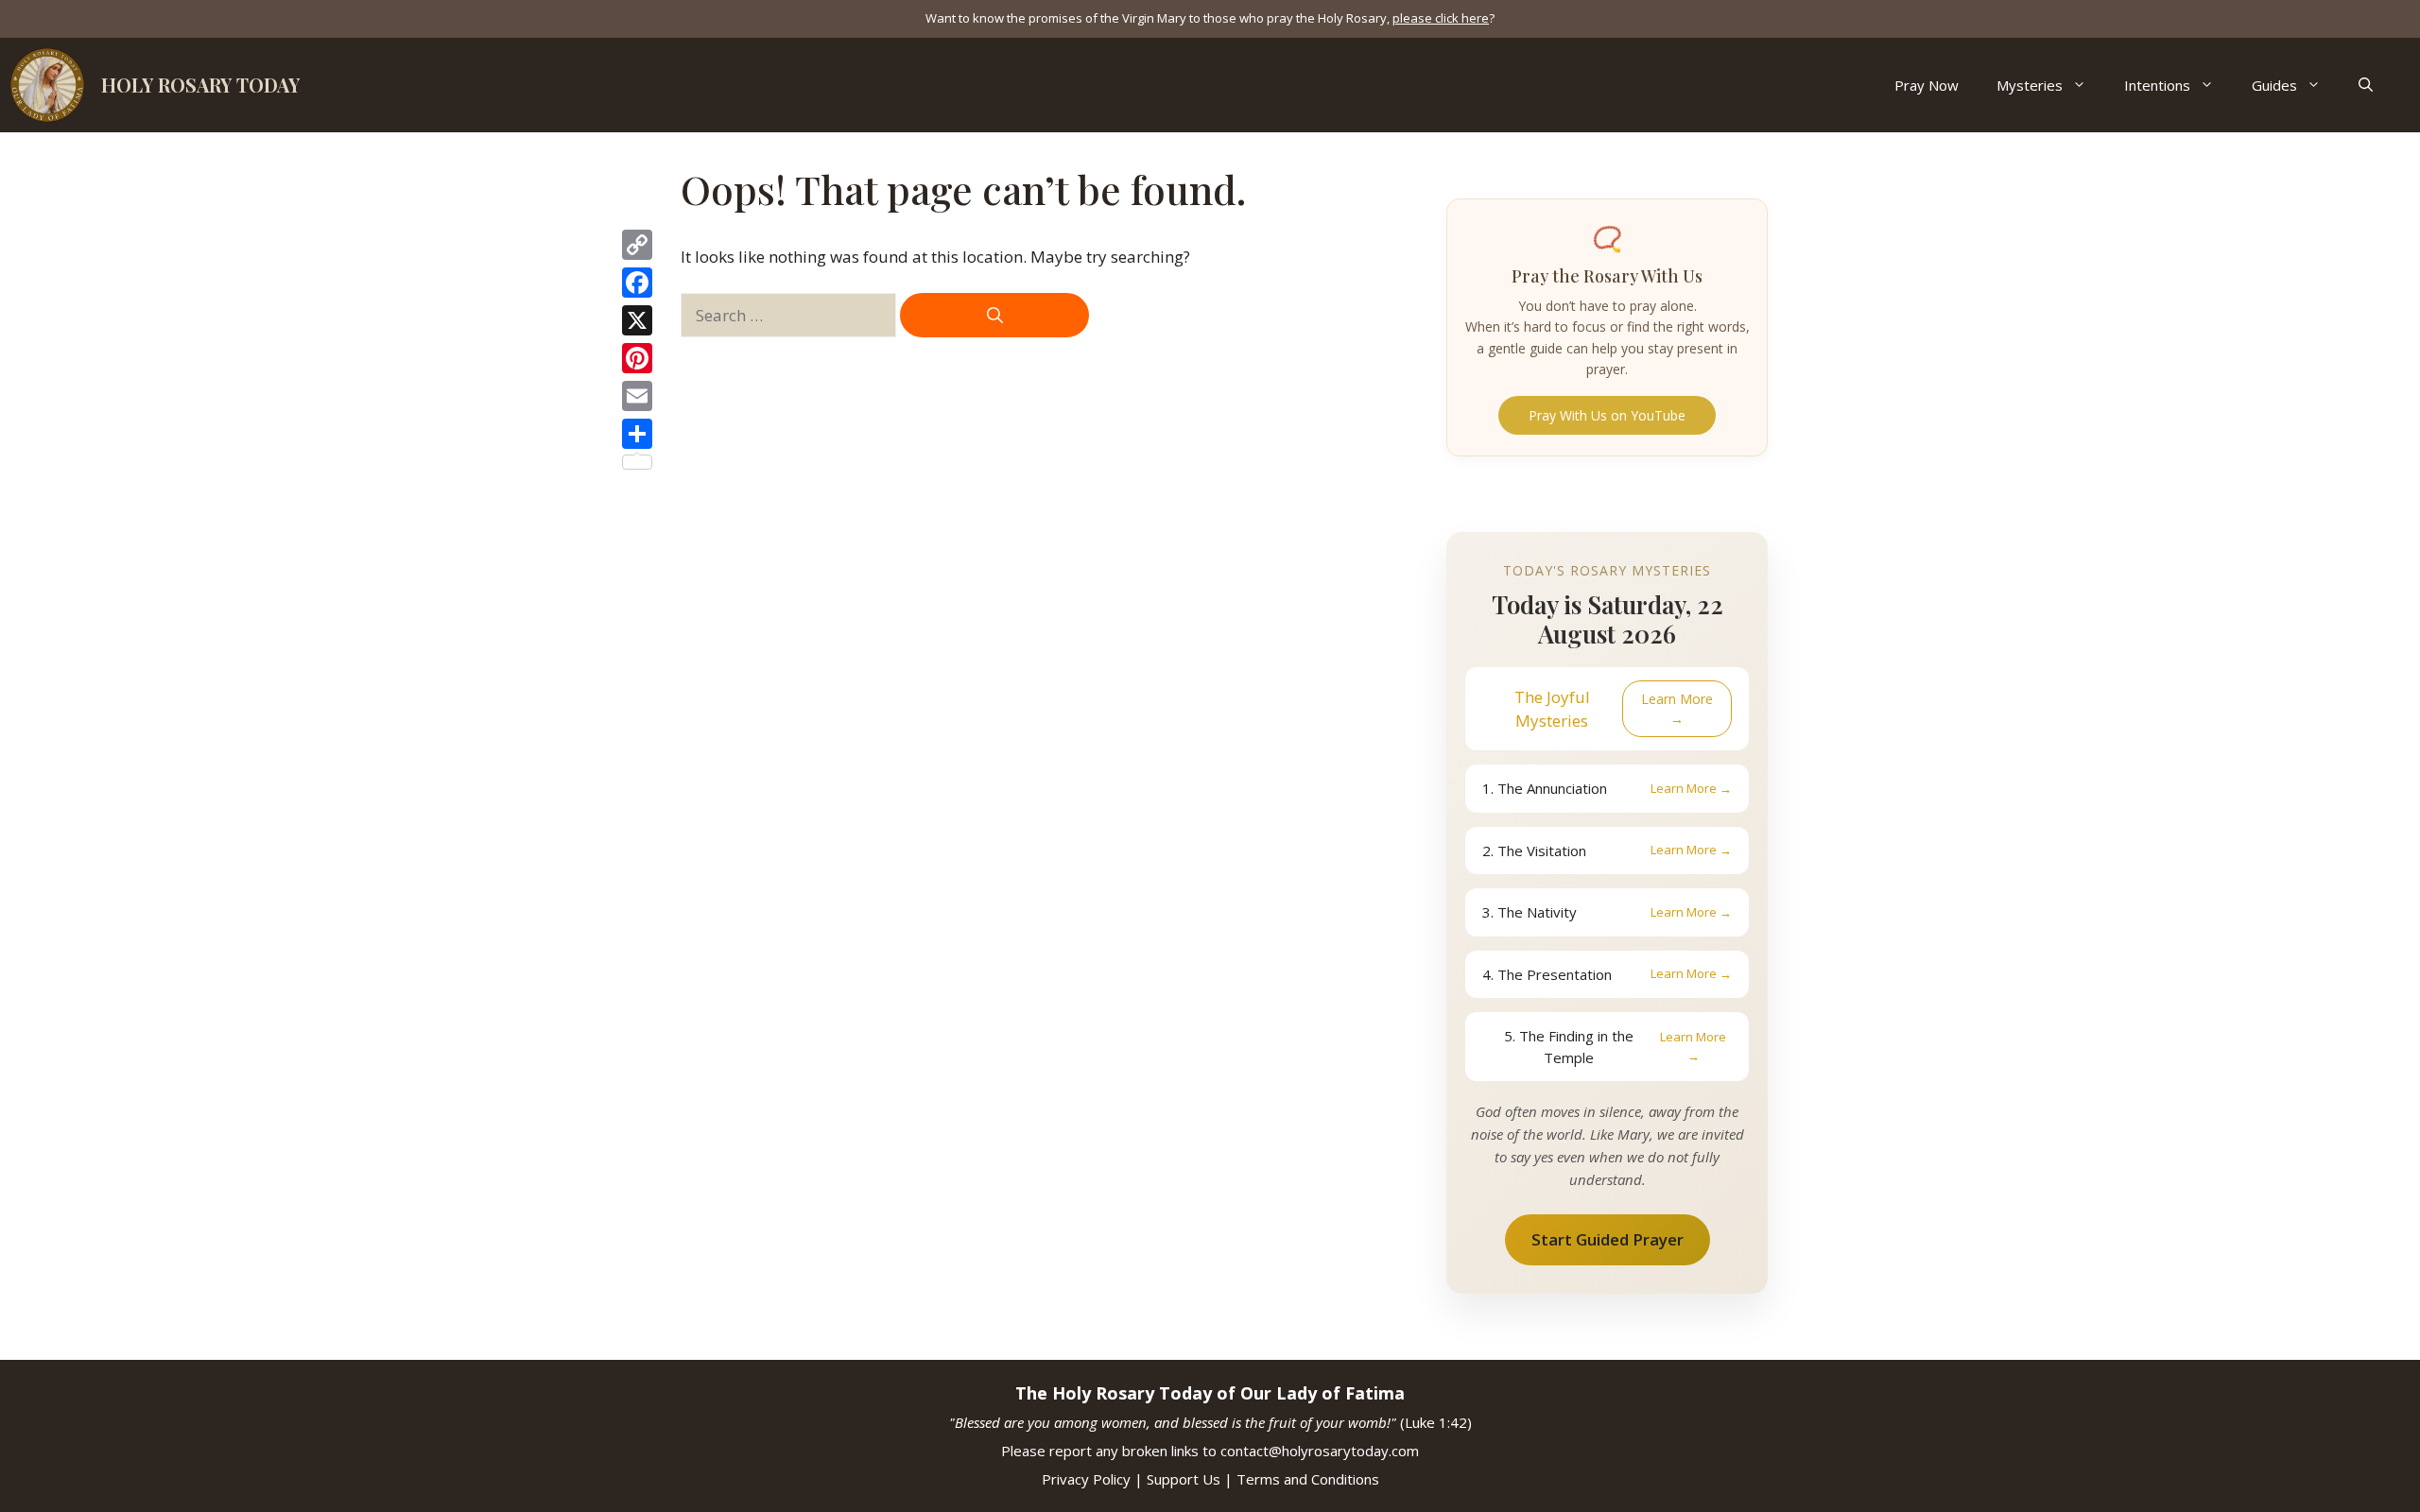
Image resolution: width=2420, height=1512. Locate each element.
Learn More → (1677, 709)
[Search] (994, 316)
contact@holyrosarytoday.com (1320, 1451)
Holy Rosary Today (200, 85)
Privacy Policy (1086, 1479)
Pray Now (1927, 85)
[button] (2366, 85)
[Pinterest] (637, 358)
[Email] (637, 396)
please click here (1441, 18)
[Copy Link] (637, 245)
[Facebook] (637, 283)
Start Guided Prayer (1608, 1239)
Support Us (1184, 1479)
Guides (2274, 85)
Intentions (2157, 85)
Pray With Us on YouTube (1607, 415)
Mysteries (2030, 85)
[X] (637, 320)
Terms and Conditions (1308, 1479)
